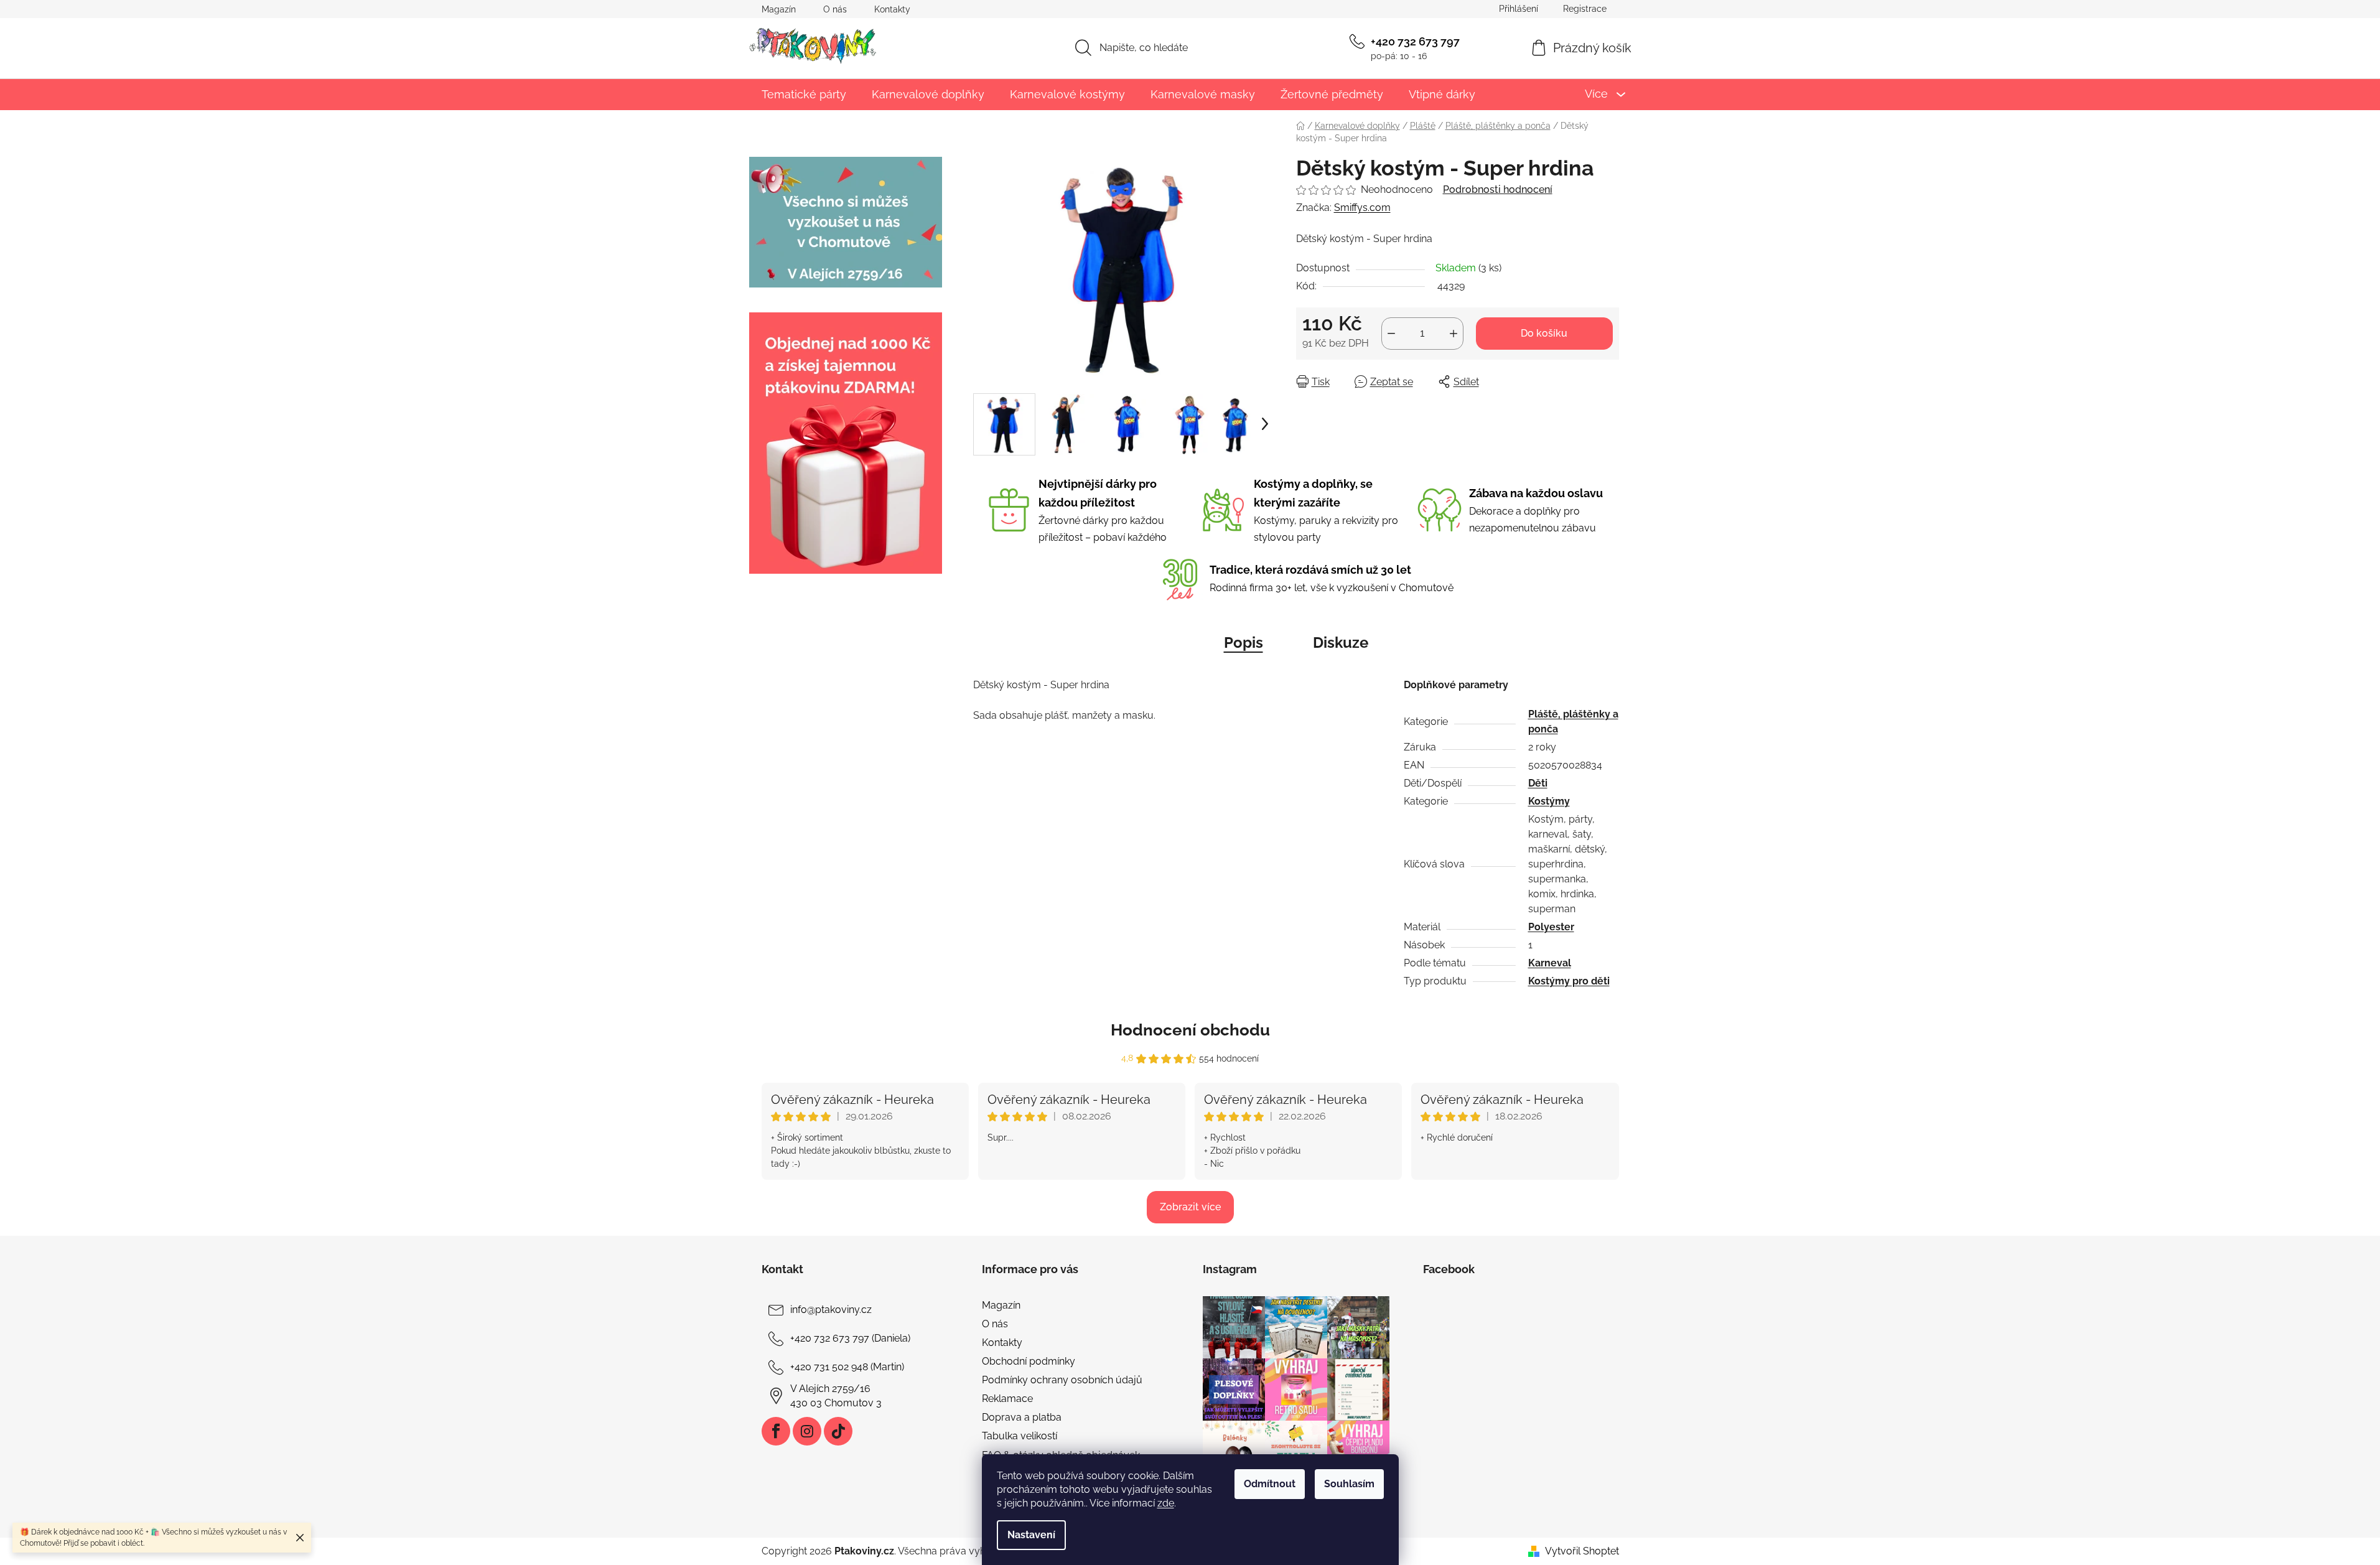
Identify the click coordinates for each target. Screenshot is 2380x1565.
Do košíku (1544, 333)
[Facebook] (776, 1431)
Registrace (1585, 9)
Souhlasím (1349, 1484)
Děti (1538, 783)
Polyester (1551, 927)
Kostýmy (1549, 801)
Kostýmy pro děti (1569, 981)
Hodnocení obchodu (1190, 1030)
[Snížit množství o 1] (1391, 334)
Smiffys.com (1362, 208)
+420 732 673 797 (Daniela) (850, 1338)
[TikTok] (838, 1431)
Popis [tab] (1244, 642)
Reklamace (1007, 1399)
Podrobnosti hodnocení (1498, 189)
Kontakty (892, 9)
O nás (835, 9)
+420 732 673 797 (1415, 41)
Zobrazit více (1190, 1207)
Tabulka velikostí (1020, 1436)
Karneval (1550, 963)
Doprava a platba (1022, 1417)
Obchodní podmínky (1029, 1361)
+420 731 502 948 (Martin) (847, 1367)
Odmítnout (1270, 1484)
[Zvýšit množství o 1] (1454, 334)
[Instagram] (807, 1431)
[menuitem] (804, 94)
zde (1166, 1503)
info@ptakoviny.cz (831, 1310)
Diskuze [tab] (1341, 642)
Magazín (779, 9)
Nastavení (1031, 1535)
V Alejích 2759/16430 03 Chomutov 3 (836, 1395)
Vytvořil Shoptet (1582, 1551)
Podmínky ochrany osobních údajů (1062, 1380)
